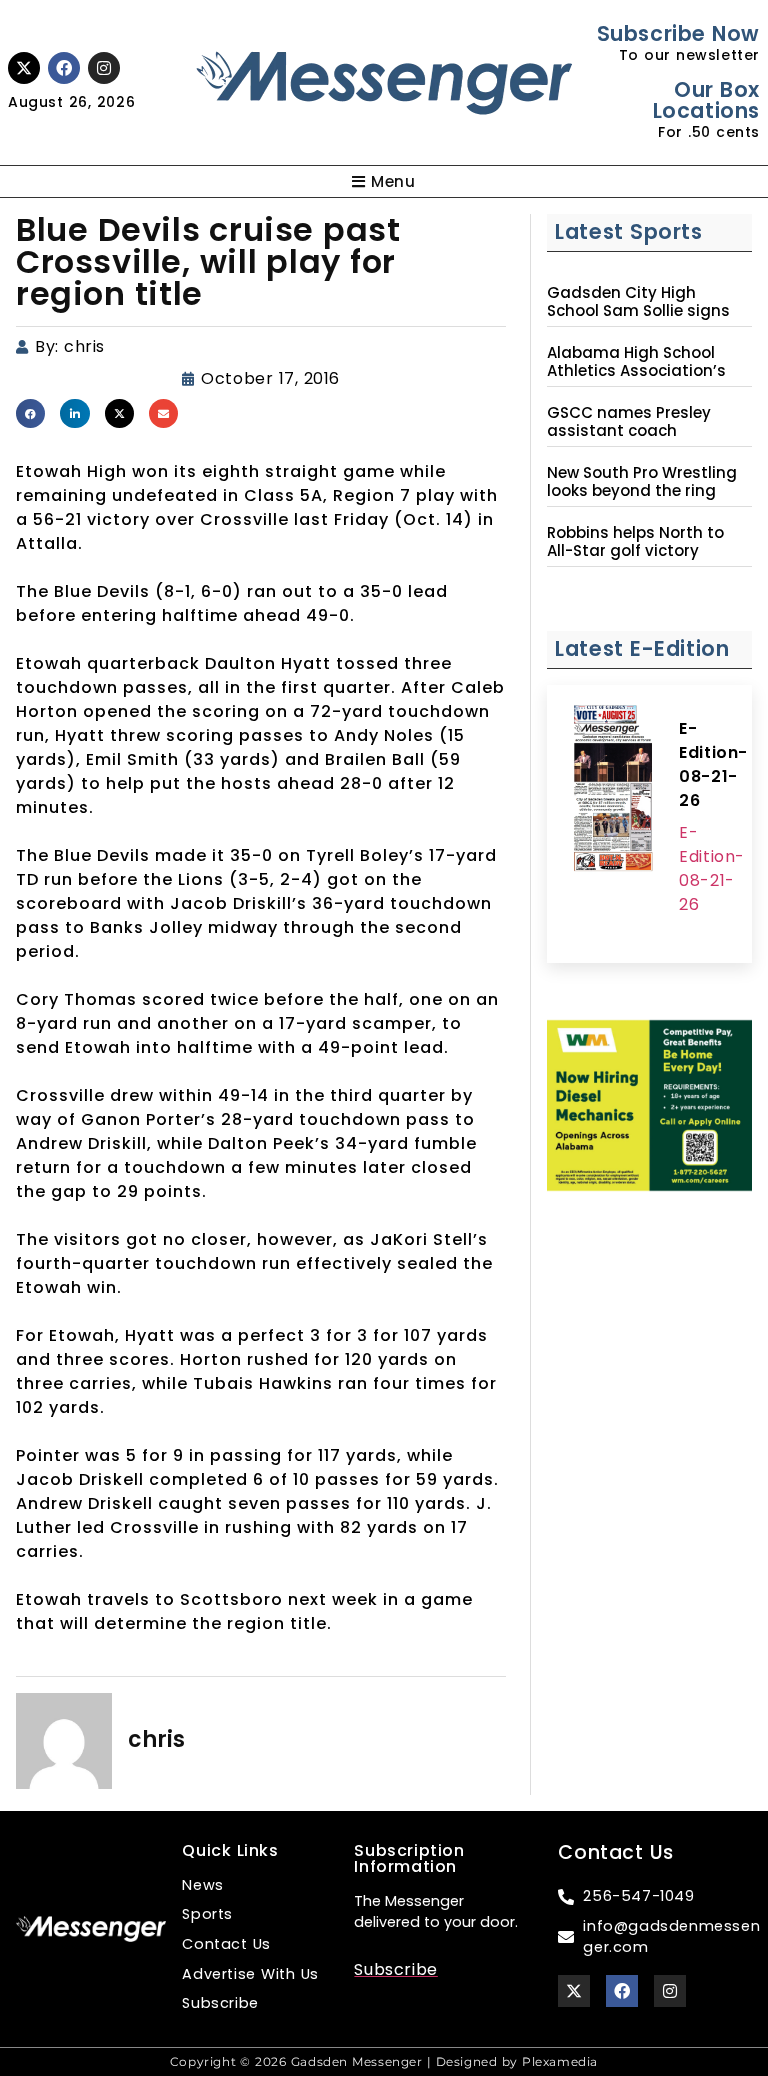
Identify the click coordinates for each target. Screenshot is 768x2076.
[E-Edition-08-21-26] (613, 791)
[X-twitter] (24, 68)
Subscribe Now (678, 33)
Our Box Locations (706, 100)
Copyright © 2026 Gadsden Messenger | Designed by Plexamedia (384, 2061)
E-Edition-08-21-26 (713, 764)
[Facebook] (64, 68)
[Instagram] (104, 68)
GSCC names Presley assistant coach (629, 422)
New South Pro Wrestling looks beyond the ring (642, 482)
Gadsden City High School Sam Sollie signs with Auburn (638, 311)
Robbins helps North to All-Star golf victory (635, 542)
